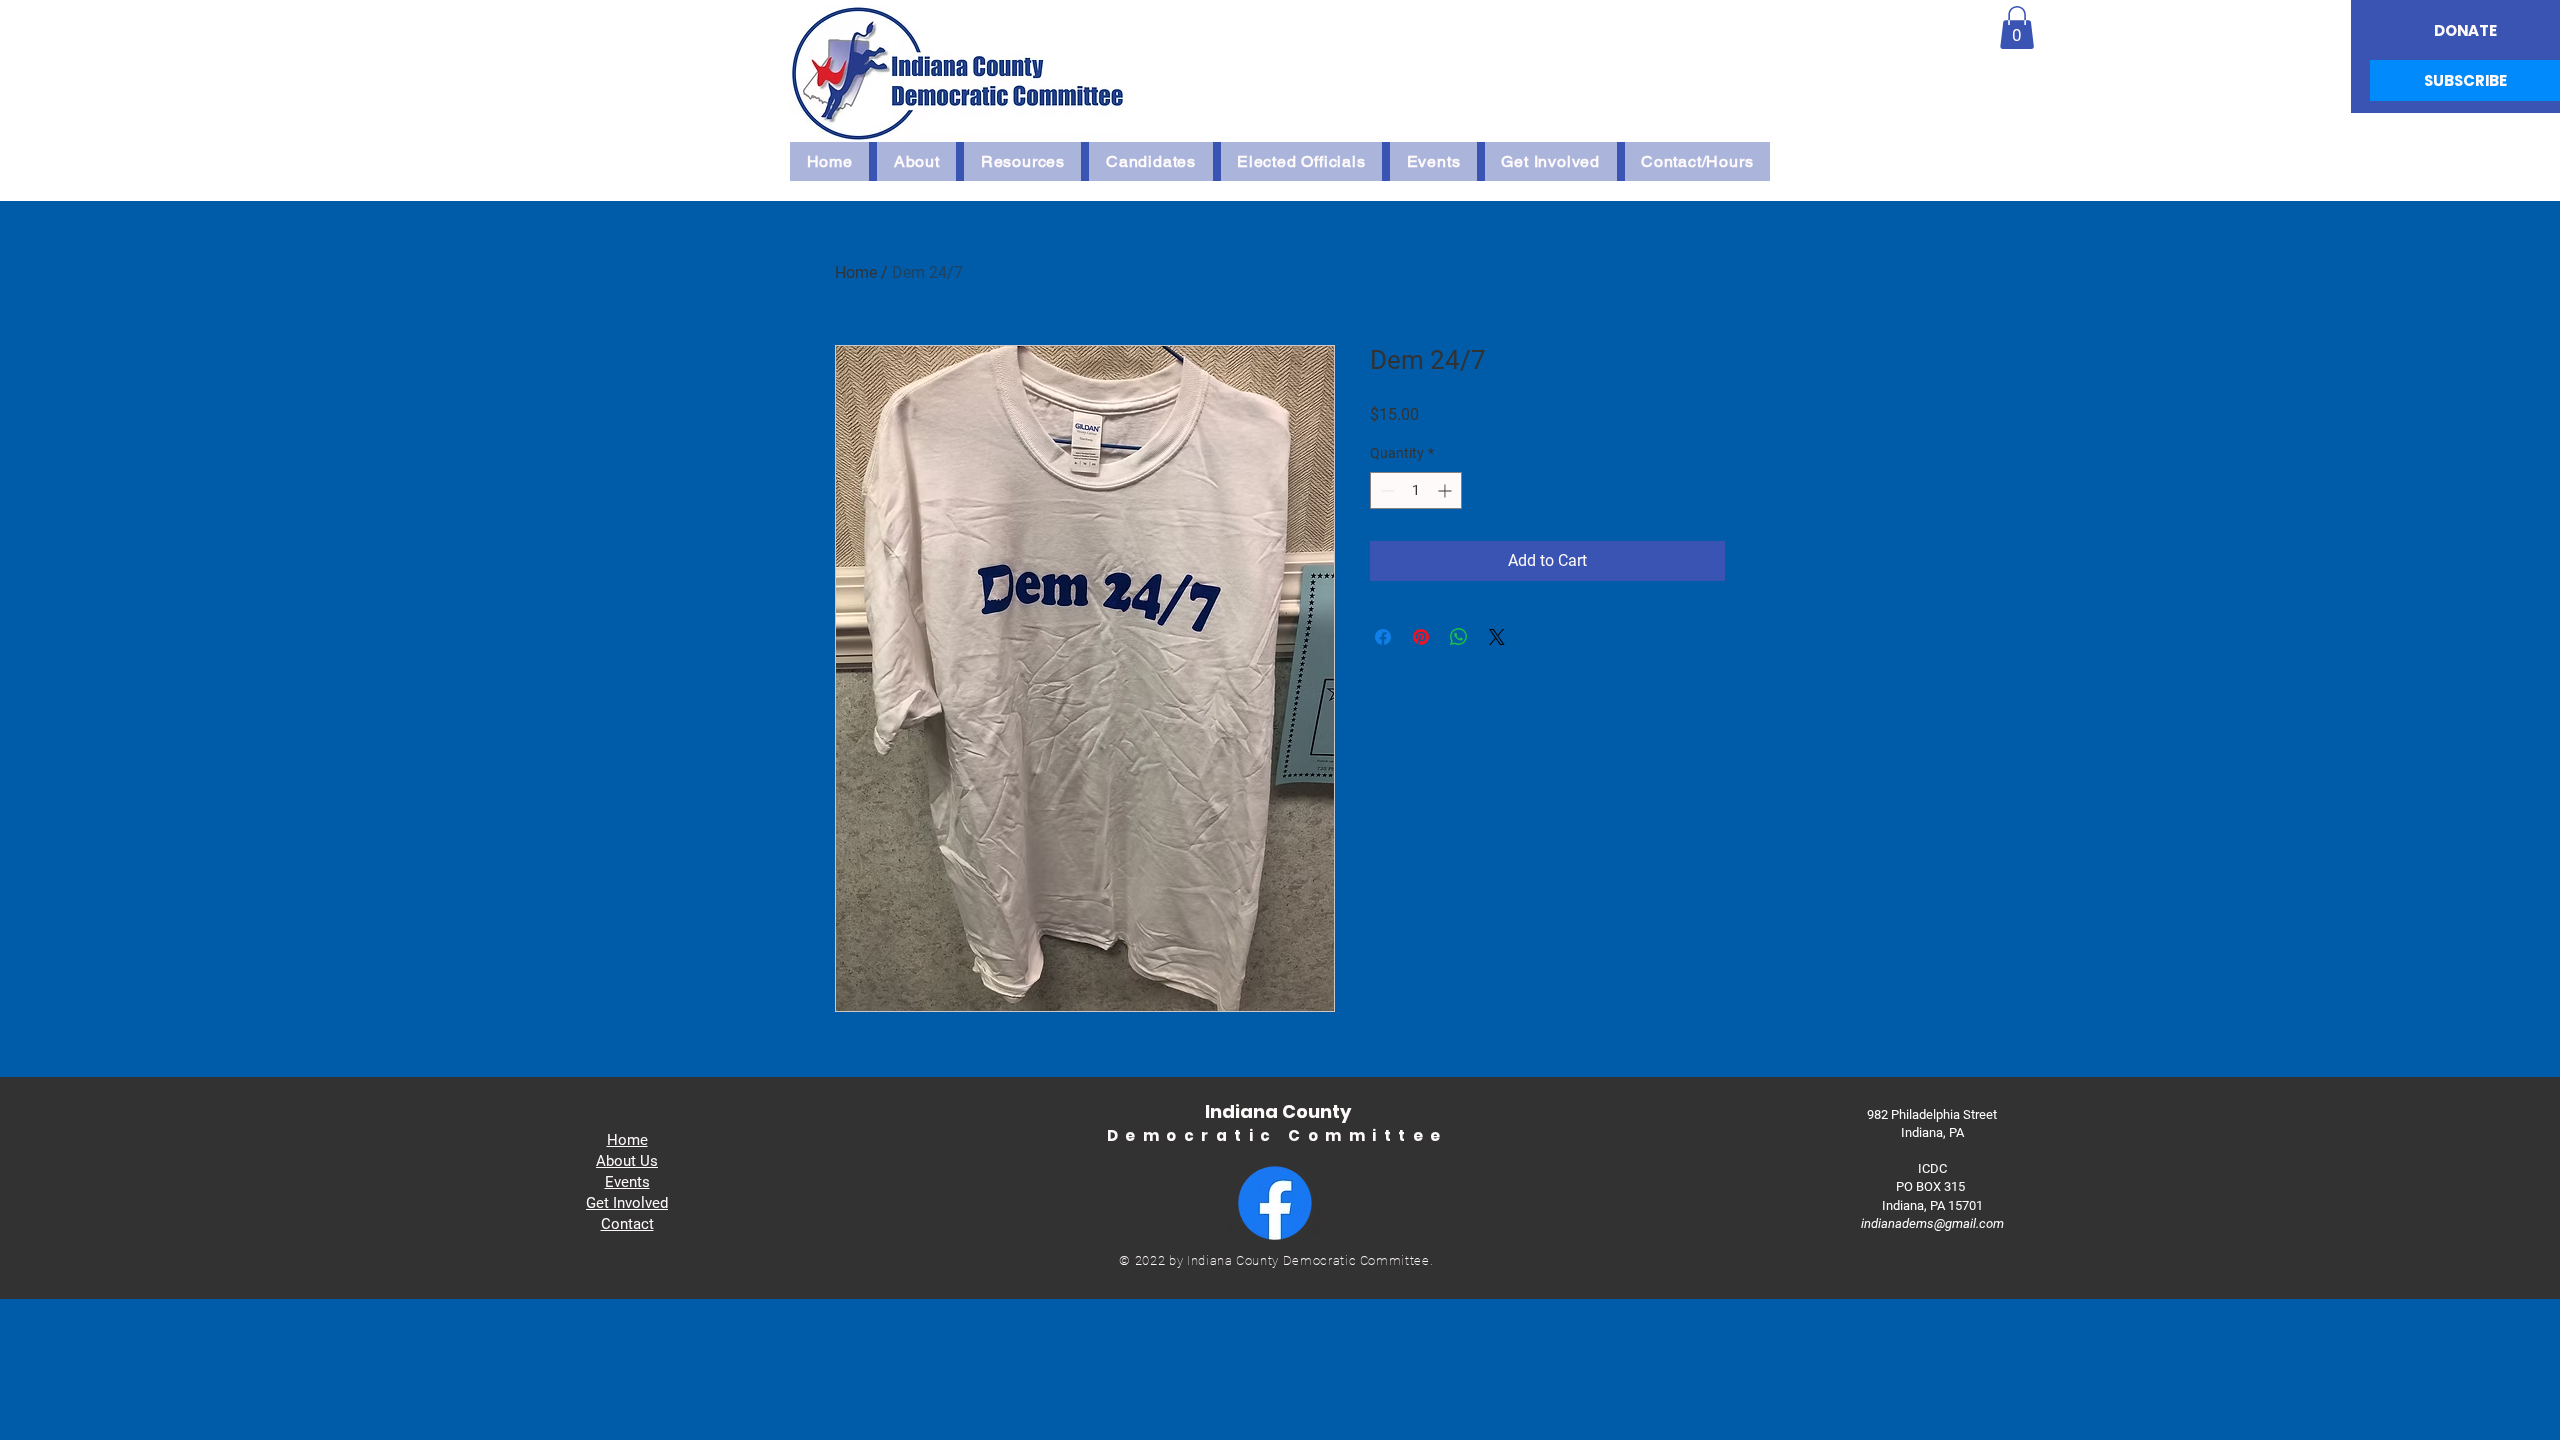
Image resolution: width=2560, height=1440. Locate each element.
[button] (2017, 27)
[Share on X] (1497, 637)
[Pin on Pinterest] (1421, 637)
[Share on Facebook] (1383, 637)
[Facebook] (1275, 1203)
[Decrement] (1385, 490)
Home (856, 272)
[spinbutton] (1416, 490)
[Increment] (1446, 490)
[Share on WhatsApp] (1459, 637)
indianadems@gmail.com (1932, 1223)
